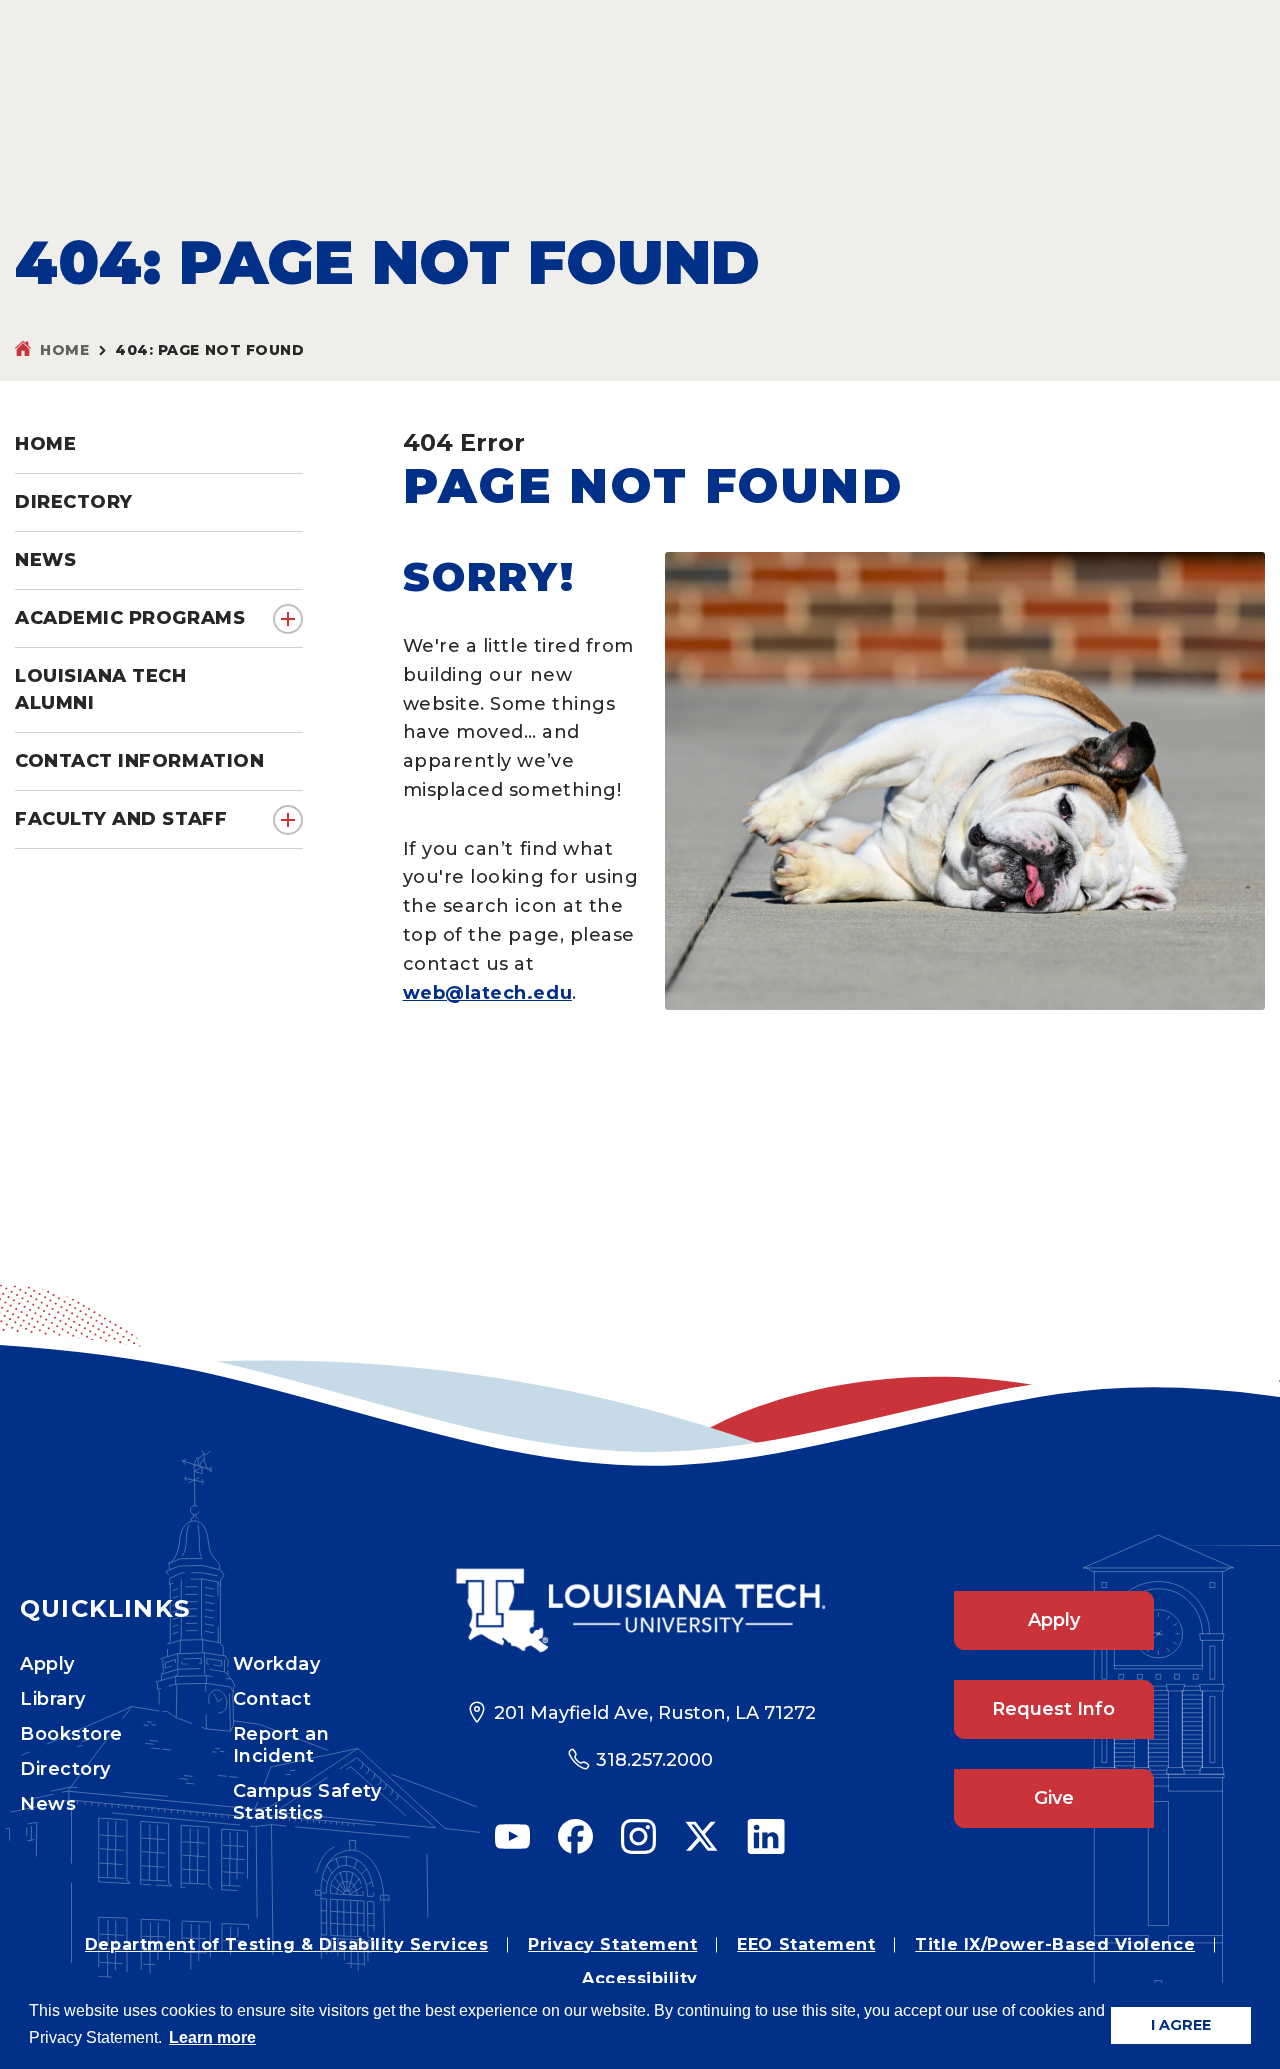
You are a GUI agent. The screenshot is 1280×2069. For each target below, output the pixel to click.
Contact (272, 1699)
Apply (47, 1664)
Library (53, 1699)
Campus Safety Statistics (307, 1802)
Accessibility (640, 1978)
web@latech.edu (488, 993)
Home (64, 350)
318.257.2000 (654, 1760)
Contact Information (139, 761)
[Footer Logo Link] (640, 1610)
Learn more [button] (212, 2037)
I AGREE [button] (1181, 2025)
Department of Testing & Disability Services (286, 1944)
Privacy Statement (612, 1944)
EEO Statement (806, 1944)
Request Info (1053, 1709)
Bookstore (71, 1734)
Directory (65, 1769)
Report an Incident (281, 1745)
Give (1054, 1798)
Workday (277, 1664)
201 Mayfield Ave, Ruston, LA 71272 (655, 1713)
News (48, 1804)
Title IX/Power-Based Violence (1055, 1944)
